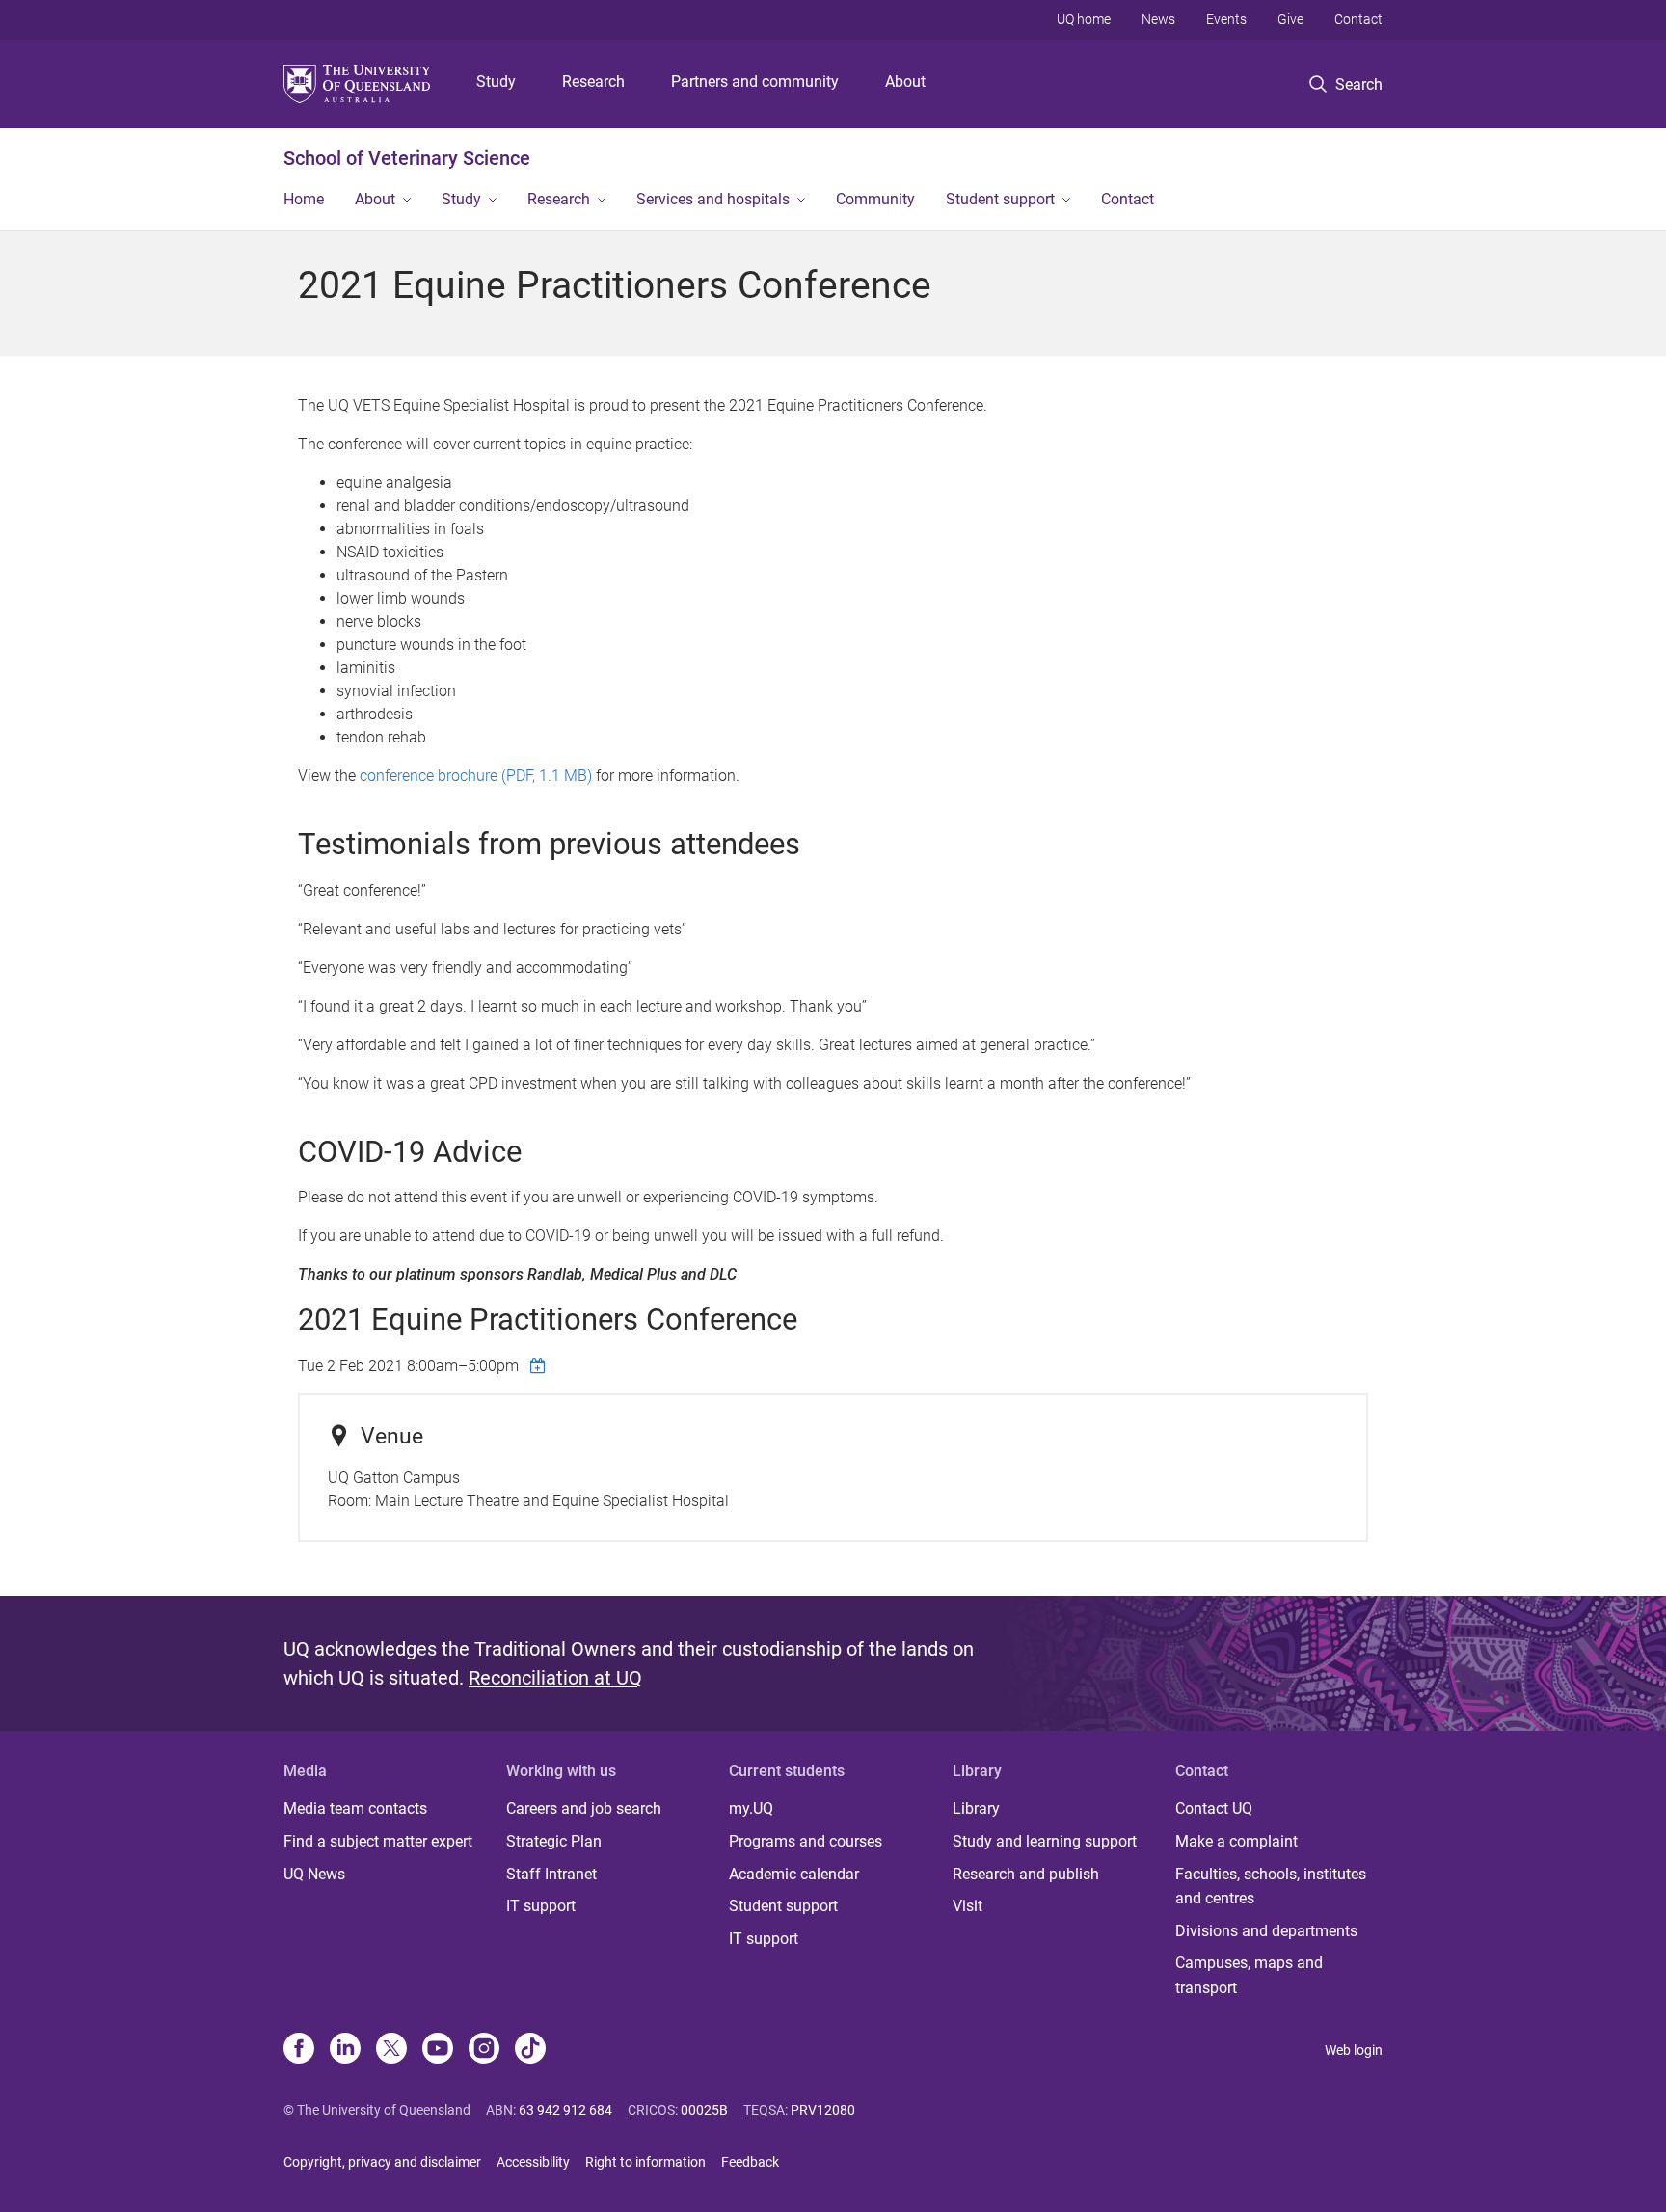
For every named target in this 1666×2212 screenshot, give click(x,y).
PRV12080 (823, 2110)
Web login (1354, 2050)
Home (304, 199)
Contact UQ (1214, 1808)
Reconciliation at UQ (555, 1678)
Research (593, 81)
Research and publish (1026, 1874)
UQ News (314, 1874)
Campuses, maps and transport (1249, 1975)
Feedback (750, 2162)
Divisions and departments (1266, 1931)
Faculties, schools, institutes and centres (1271, 1887)
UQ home (1084, 19)
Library (976, 1808)
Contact (1358, 19)
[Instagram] (484, 2050)
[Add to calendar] (540, 1365)
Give (1290, 19)
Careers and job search (584, 1808)
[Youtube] (438, 2050)
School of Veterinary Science (407, 158)
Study (496, 81)
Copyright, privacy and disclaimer (382, 2162)
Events (1226, 19)
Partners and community (755, 81)
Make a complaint (1236, 1841)
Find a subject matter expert (378, 1841)
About (905, 81)
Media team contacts (355, 1808)
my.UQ (751, 1808)
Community (875, 199)
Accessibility (533, 2162)
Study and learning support (1045, 1841)
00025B (704, 2110)
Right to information (645, 2162)
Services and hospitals (713, 199)
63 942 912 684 (565, 2110)
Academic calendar (794, 1874)
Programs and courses (806, 1841)
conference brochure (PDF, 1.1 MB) (476, 776)
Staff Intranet (551, 1874)
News (1158, 19)
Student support (1000, 199)
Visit (967, 1906)
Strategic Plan (554, 1841)
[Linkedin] (345, 2050)
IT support (541, 1906)
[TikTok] (530, 2050)
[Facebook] (299, 2050)
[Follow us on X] (391, 2050)
